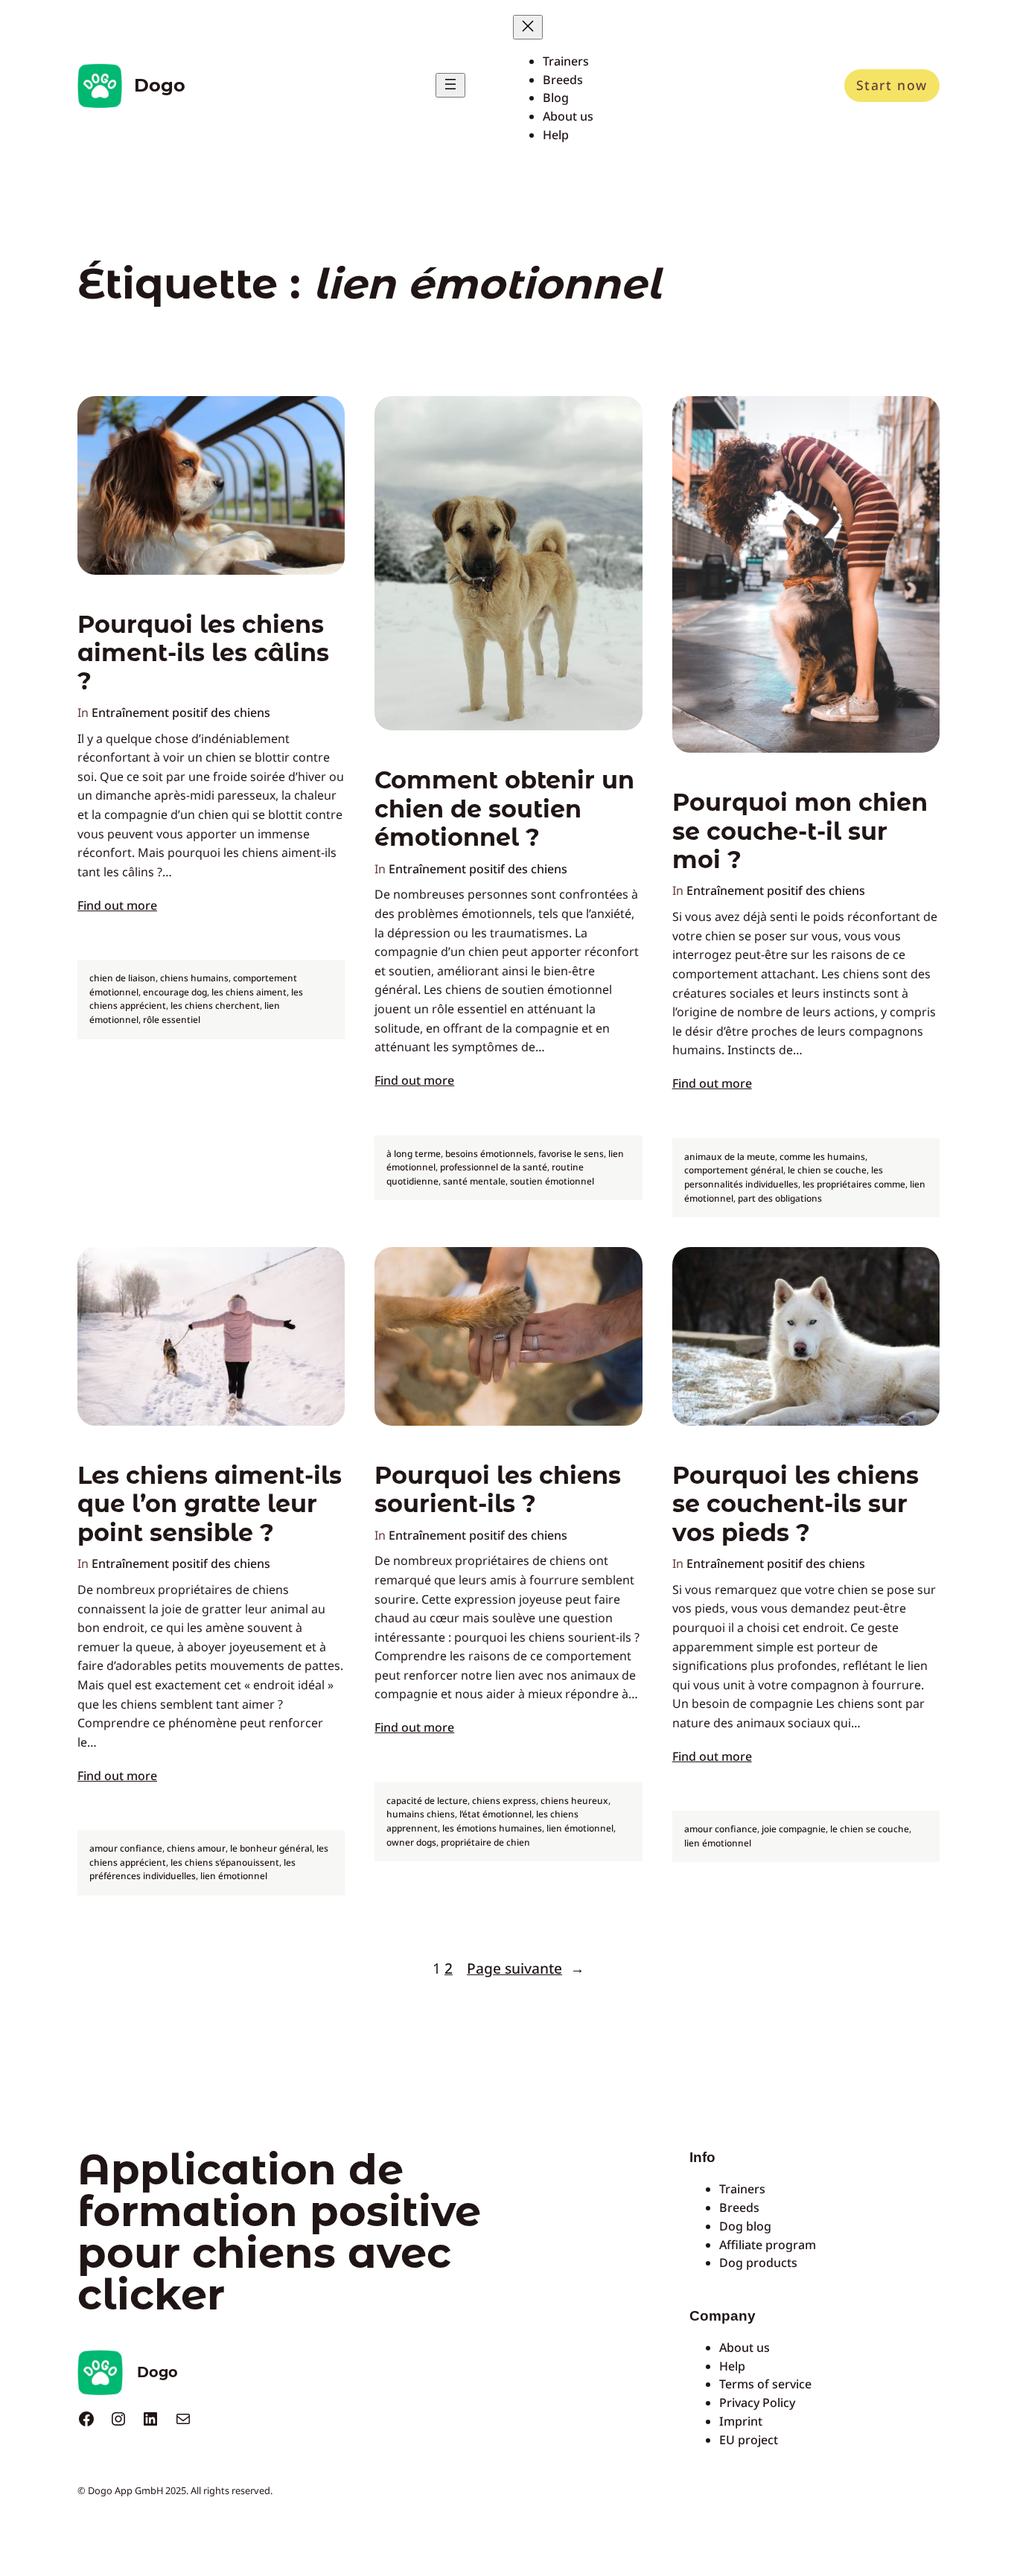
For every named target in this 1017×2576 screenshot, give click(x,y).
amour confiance (126, 1848)
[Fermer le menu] (528, 27)
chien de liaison (122, 978)
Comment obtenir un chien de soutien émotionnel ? (504, 809)
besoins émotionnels (490, 1154)
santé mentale (474, 1181)
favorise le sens (571, 1154)
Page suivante (526, 1968)
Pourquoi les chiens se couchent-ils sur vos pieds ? (796, 1504)
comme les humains (822, 1157)
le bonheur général (271, 1848)
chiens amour (196, 1848)
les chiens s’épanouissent (225, 1862)
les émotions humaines (492, 1828)
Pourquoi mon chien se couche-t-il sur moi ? (800, 831)
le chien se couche (827, 1170)
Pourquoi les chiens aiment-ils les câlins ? (203, 653)
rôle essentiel (172, 1020)
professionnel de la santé (494, 1167)
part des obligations (780, 1198)
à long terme (414, 1154)
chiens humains (194, 978)
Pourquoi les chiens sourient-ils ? (498, 1490)
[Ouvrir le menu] (450, 85)
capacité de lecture (427, 1801)
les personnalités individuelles (784, 1177)
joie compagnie (794, 1829)
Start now (892, 85)
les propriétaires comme (854, 1184)
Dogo (160, 85)
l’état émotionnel (495, 1814)
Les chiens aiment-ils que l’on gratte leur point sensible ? (210, 1504)
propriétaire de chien (485, 1842)
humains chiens (421, 1814)
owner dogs (411, 1842)
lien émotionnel (234, 1876)
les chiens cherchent (215, 1005)
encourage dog (175, 992)
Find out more (117, 905)
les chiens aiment (249, 992)
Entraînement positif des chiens (181, 712)
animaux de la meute (730, 1157)
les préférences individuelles (192, 1869)
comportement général (734, 1170)
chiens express (504, 1801)
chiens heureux (574, 1801)
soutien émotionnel (552, 1181)
